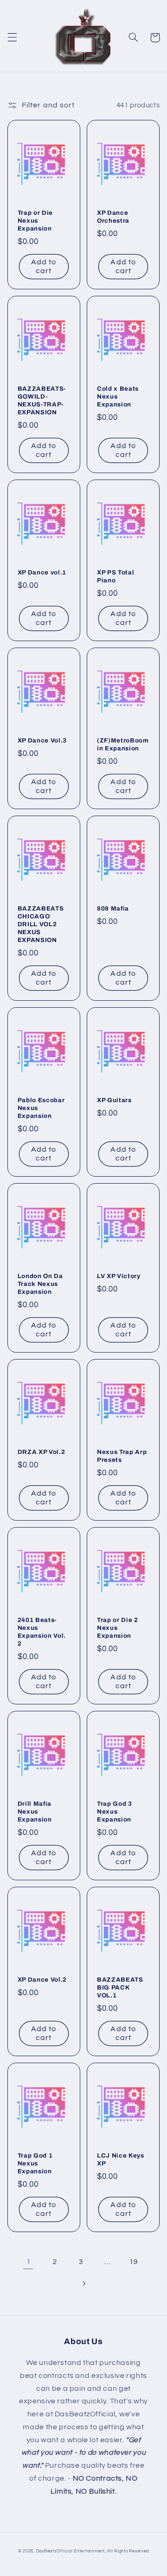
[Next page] (83, 2283)
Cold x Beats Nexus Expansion (118, 396)
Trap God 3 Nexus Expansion (115, 1812)
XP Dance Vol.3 (42, 740)
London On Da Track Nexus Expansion (40, 1284)
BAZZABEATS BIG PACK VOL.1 (120, 1987)
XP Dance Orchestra (113, 217)
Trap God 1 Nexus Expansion (35, 2163)
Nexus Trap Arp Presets (122, 1456)
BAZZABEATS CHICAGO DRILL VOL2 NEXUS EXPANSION (41, 924)
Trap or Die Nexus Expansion (35, 221)
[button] (12, 37)
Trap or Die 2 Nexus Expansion (118, 1628)
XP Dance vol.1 (42, 572)
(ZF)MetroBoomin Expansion (123, 744)
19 (133, 2262)
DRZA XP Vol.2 (42, 1452)
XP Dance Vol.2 (42, 1980)
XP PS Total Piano (116, 576)
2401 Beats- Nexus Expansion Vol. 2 (42, 1632)
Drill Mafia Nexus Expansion (35, 1812)
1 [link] (29, 2262)
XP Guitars (114, 1100)
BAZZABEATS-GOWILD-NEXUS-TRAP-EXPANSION (42, 400)
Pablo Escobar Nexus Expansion (41, 1108)
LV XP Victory (119, 1276)
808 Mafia (113, 908)
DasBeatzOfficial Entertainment (71, 2551)
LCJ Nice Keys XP (121, 2159)
